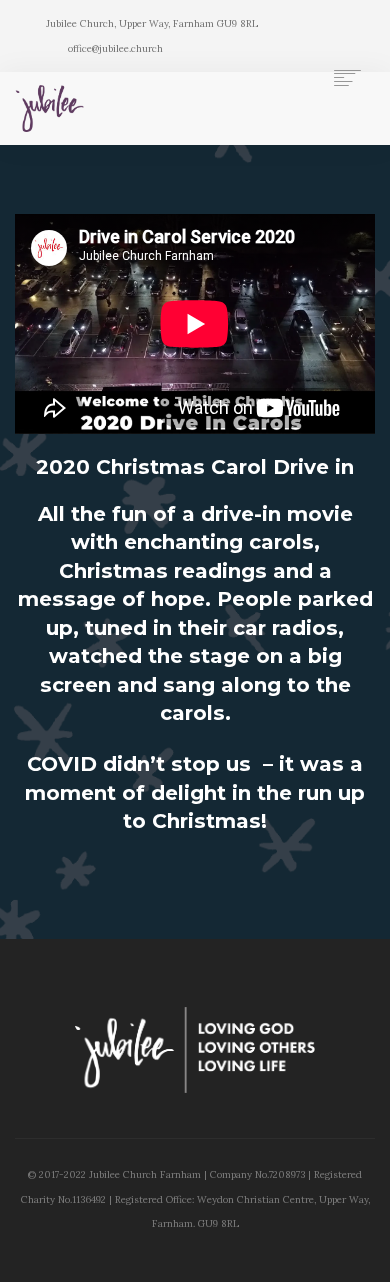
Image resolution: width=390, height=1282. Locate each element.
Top (367, 1254)
